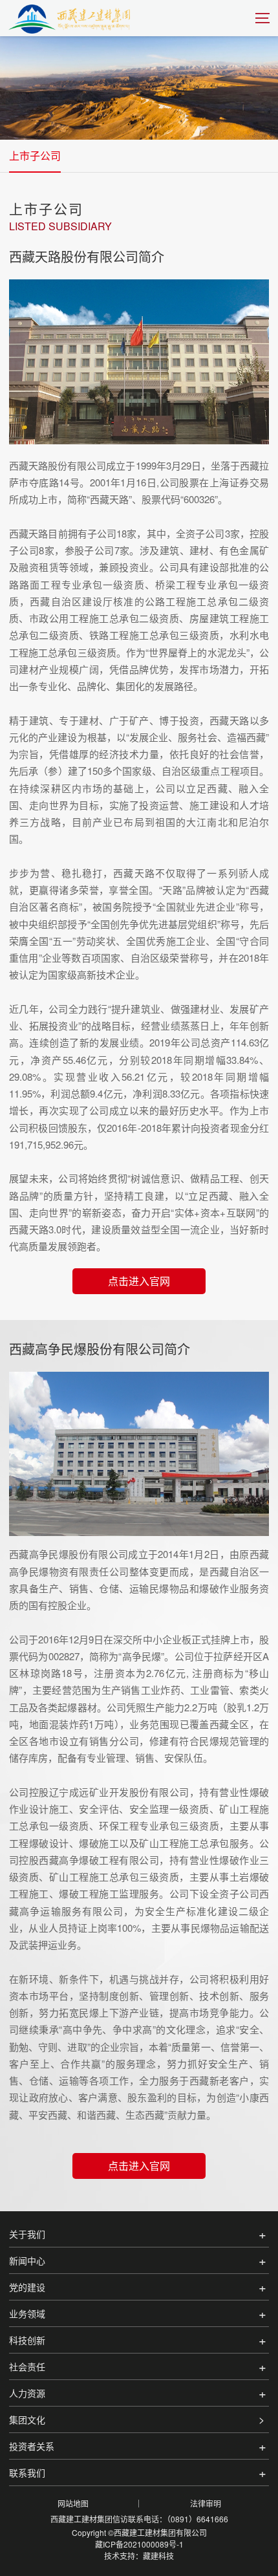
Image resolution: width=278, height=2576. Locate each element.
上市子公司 (35, 156)
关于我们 (27, 2234)
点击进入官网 (139, 1281)
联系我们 (27, 2473)
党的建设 (27, 2287)
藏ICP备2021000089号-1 (139, 2544)
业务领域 (27, 2313)
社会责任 (27, 2366)
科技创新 (27, 2340)
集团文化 (27, 2419)
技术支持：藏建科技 (139, 2556)
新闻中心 (27, 2260)
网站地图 (73, 2503)
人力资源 (27, 2393)
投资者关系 (32, 2446)
